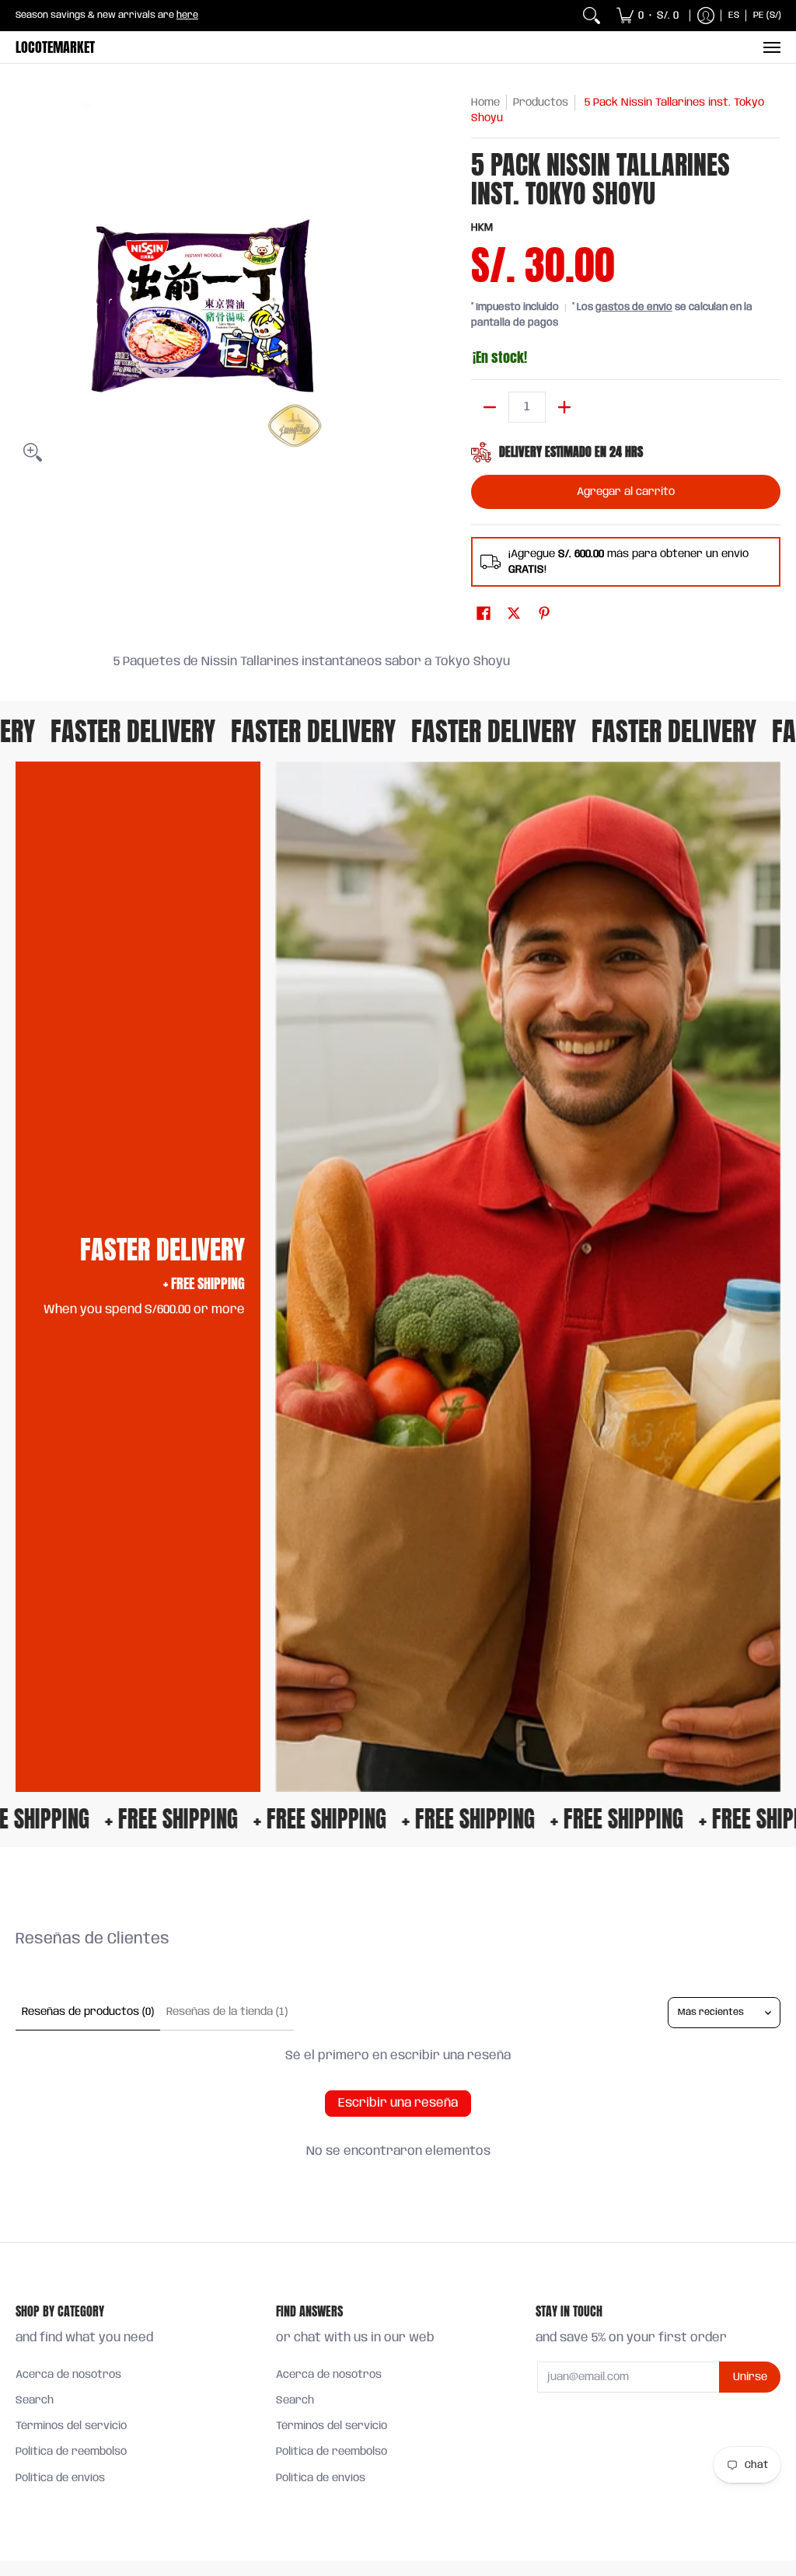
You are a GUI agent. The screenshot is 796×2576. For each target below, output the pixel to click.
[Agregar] (564, 407)
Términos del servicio (71, 2426)
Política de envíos (60, 2478)
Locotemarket (55, 47)
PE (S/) (767, 15)
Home (485, 103)
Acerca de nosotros (68, 2375)
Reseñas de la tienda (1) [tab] (227, 2012)
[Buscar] (592, 16)
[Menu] (771, 47)
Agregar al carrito (626, 492)
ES (734, 15)
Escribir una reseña (398, 2103)
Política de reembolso (71, 2452)
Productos (541, 103)
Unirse (750, 2377)
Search (35, 2400)
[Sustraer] (490, 407)
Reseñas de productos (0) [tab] (88, 2012)
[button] (484, 614)
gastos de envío (634, 307)
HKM (482, 228)
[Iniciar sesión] (706, 16)
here (187, 15)
